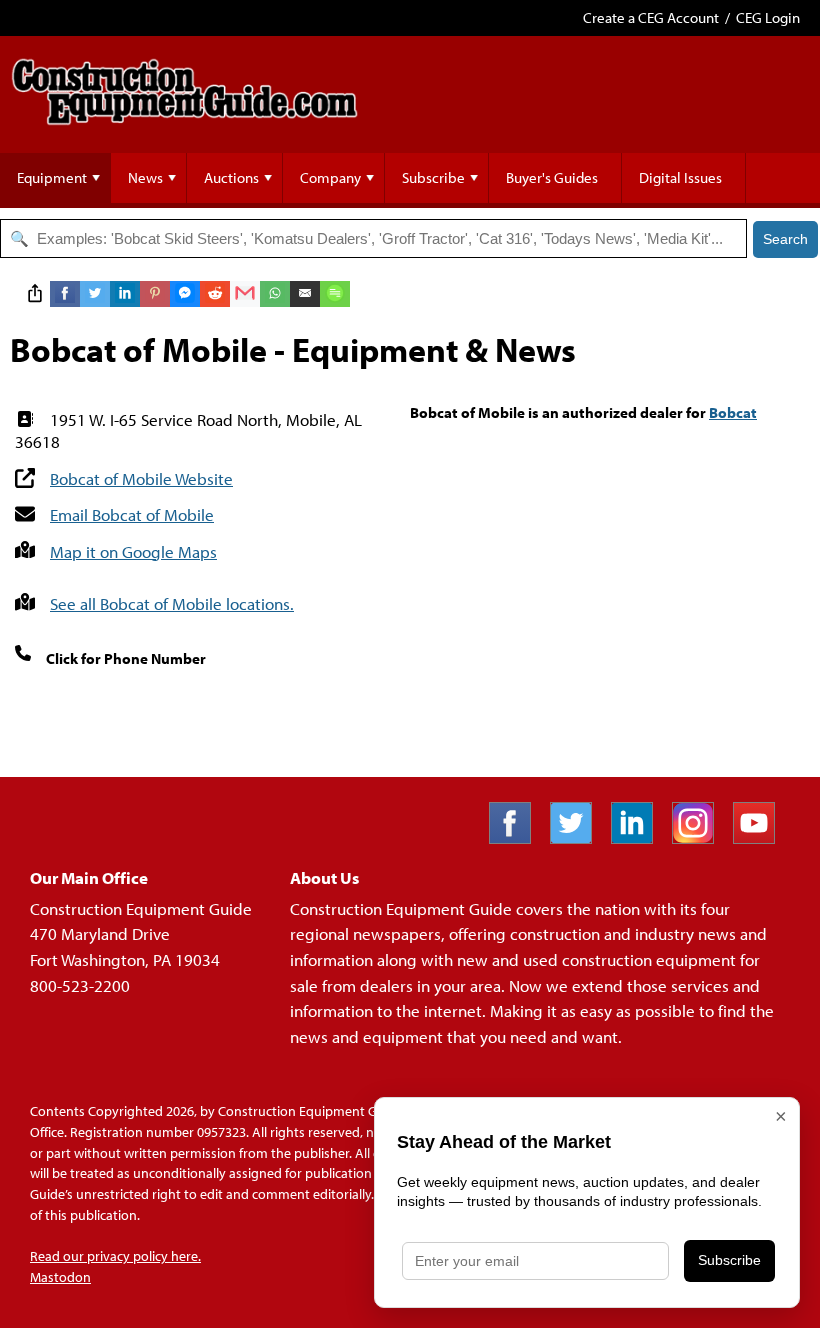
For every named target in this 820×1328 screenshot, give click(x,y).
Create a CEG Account (651, 17)
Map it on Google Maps (133, 551)
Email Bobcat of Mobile (132, 514)
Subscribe (433, 177)
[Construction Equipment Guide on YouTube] (761, 837)
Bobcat (733, 412)
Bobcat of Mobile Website (141, 478)
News (145, 177)
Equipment (52, 177)
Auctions (231, 177)
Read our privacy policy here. (115, 1256)
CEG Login (768, 17)
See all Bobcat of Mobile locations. (172, 603)
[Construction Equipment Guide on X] (578, 837)
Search (785, 239)
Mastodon (60, 1277)
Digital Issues (680, 177)
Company (330, 177)
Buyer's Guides (552, 177)
